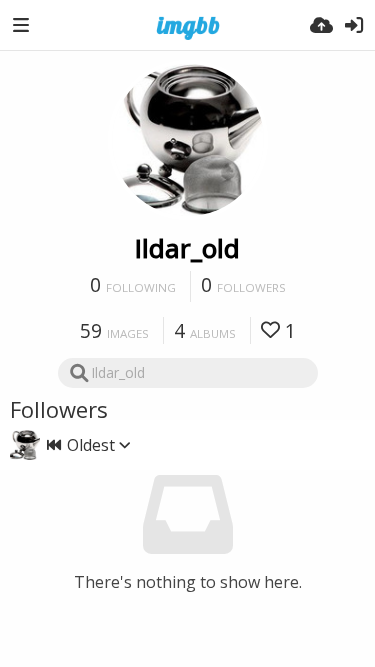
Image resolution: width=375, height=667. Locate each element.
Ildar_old (187, 248)
